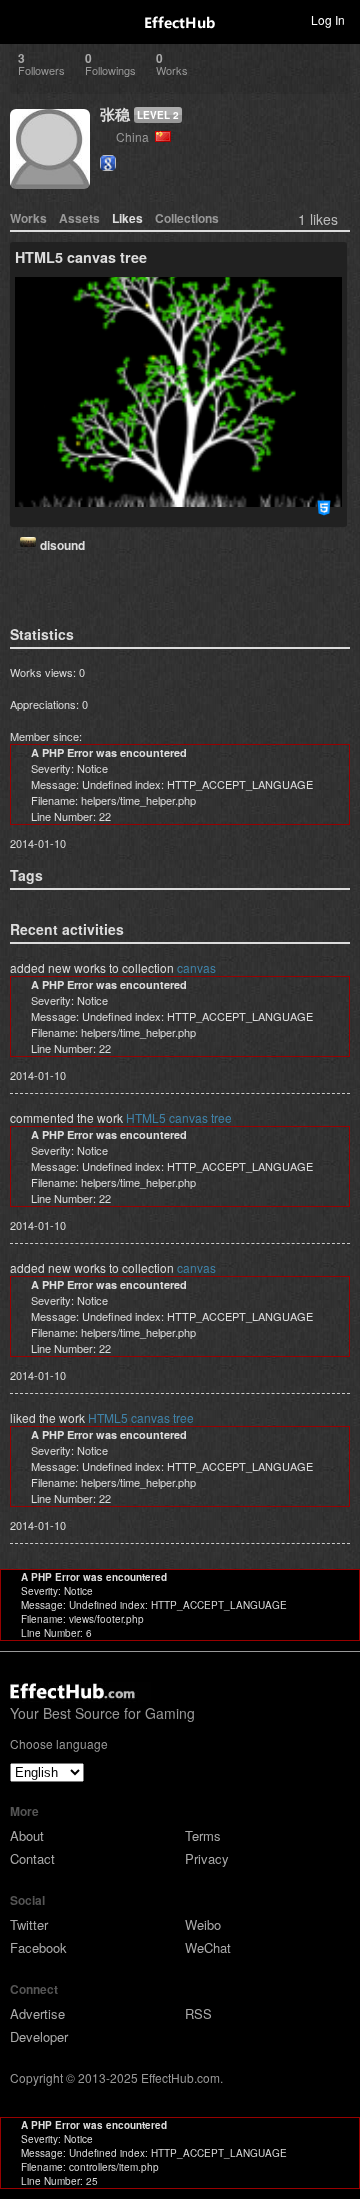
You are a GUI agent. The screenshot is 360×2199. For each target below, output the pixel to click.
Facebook (38, 1947)
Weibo (203, 1924)
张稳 (115, 114)
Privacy (207, 1858)
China (135, 136)
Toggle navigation (24, 19)
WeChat (208, 1947)
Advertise (37, 2013)
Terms (203, 1835)
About (27, 1835)
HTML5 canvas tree (179, 1117)
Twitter (29, 1924)
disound (62, 545)
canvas (196, 967)
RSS (198, 2013)
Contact (32, 1858)
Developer (39, 2036)
